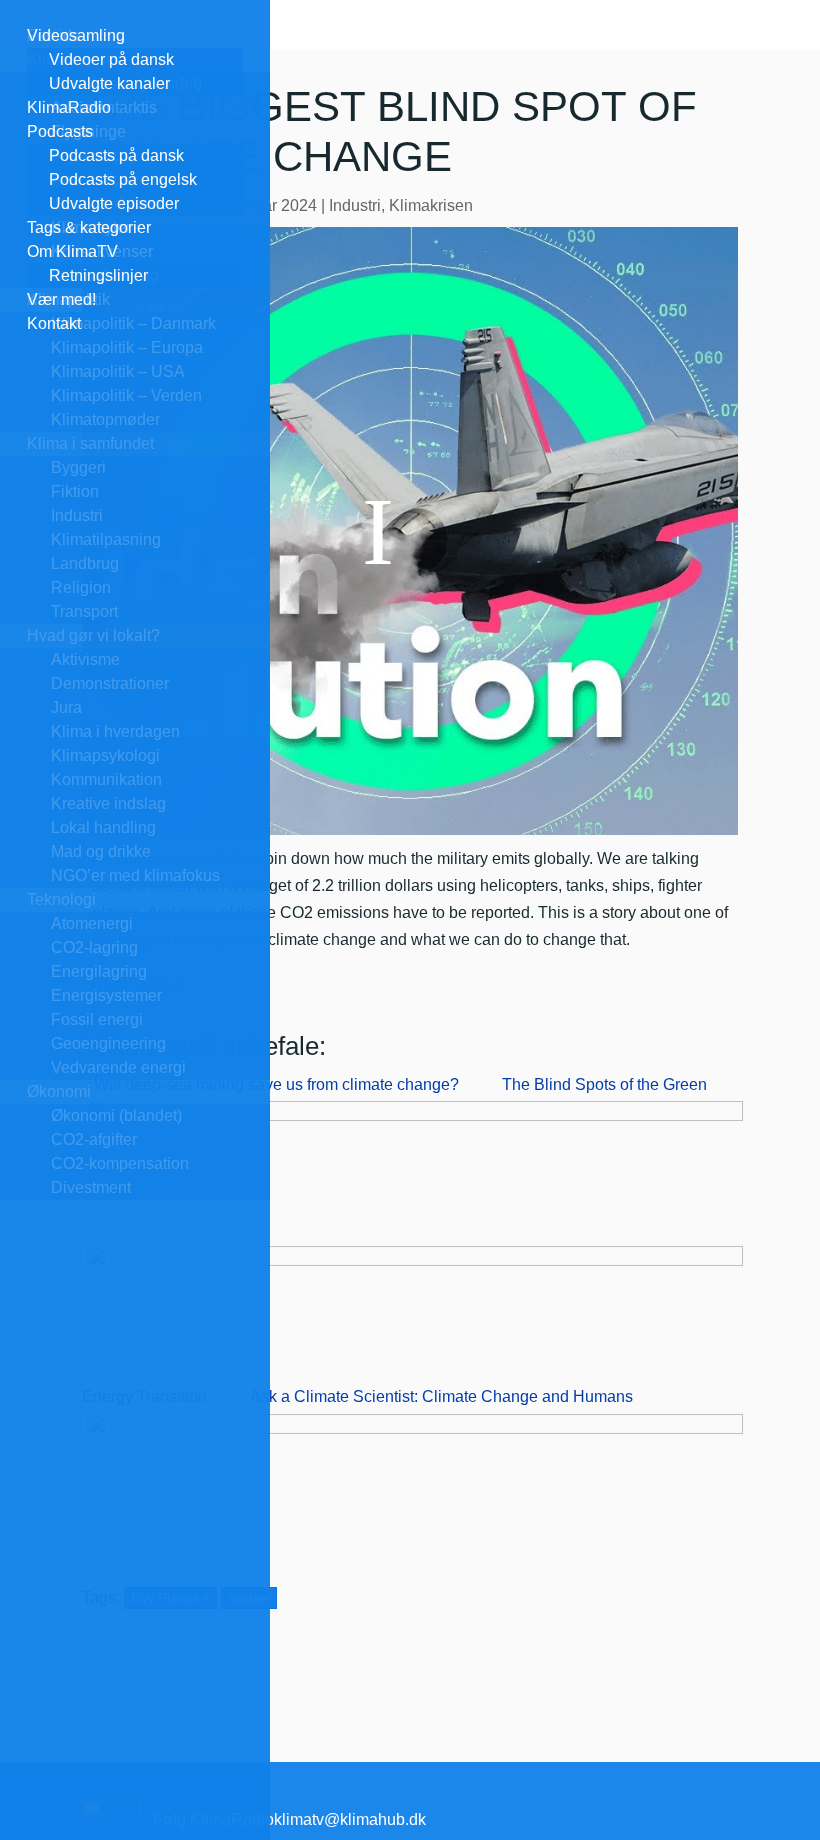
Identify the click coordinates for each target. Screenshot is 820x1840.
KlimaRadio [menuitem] (69, 107)
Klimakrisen (431, 205)
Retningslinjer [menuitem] (98, 275)
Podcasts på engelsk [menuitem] (123, 179)
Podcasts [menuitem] (60, 131)
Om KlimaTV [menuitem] (72, 251)
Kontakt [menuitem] (54, 323)
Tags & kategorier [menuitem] (89, 227)
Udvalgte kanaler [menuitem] (109, 83)
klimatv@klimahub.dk (350, 1819)
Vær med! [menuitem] (61, 299)
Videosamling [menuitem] (76, 35)
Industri (355, 205)
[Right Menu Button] (19, 12)
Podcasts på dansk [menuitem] (116, 155)
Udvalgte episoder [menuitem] (114, 203)
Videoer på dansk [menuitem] (111, 59)
